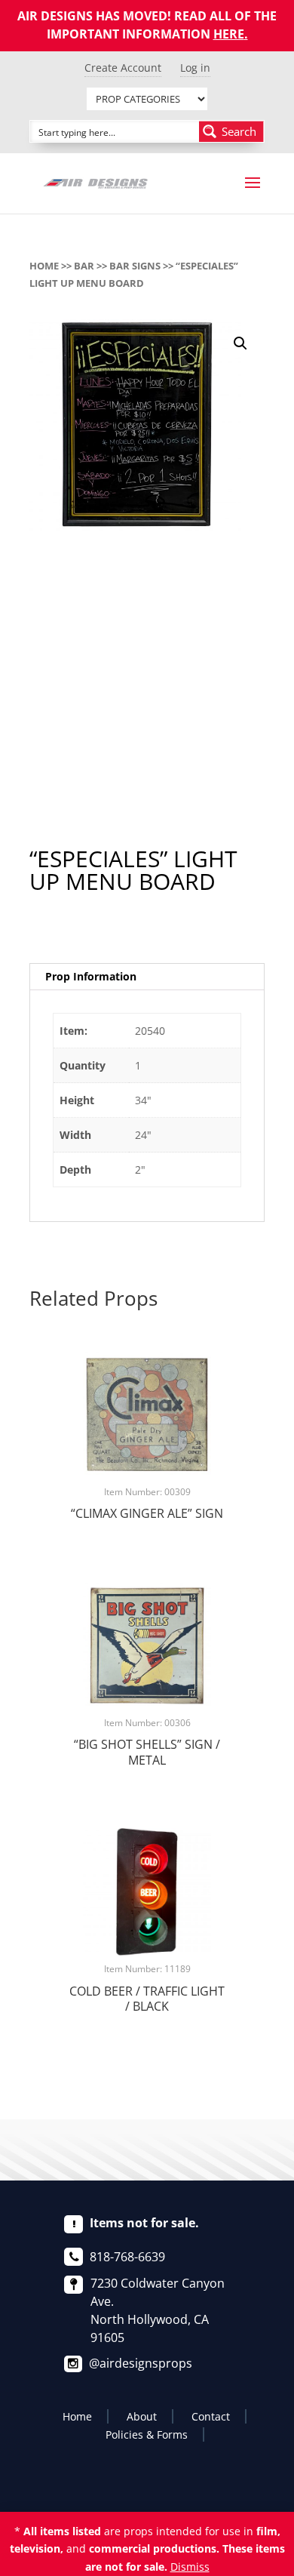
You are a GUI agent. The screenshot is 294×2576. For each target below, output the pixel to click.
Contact (211, 2416)
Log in (195, 68)
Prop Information (91, 976)
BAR (84, 266)
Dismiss (190, 2567)
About (142, 2416)
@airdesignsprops (141, 2363)
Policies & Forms (147, 2434)
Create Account (123, 68)
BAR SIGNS (135, 266)
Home (44, 266)
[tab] (147, 977)
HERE (229, 34)
